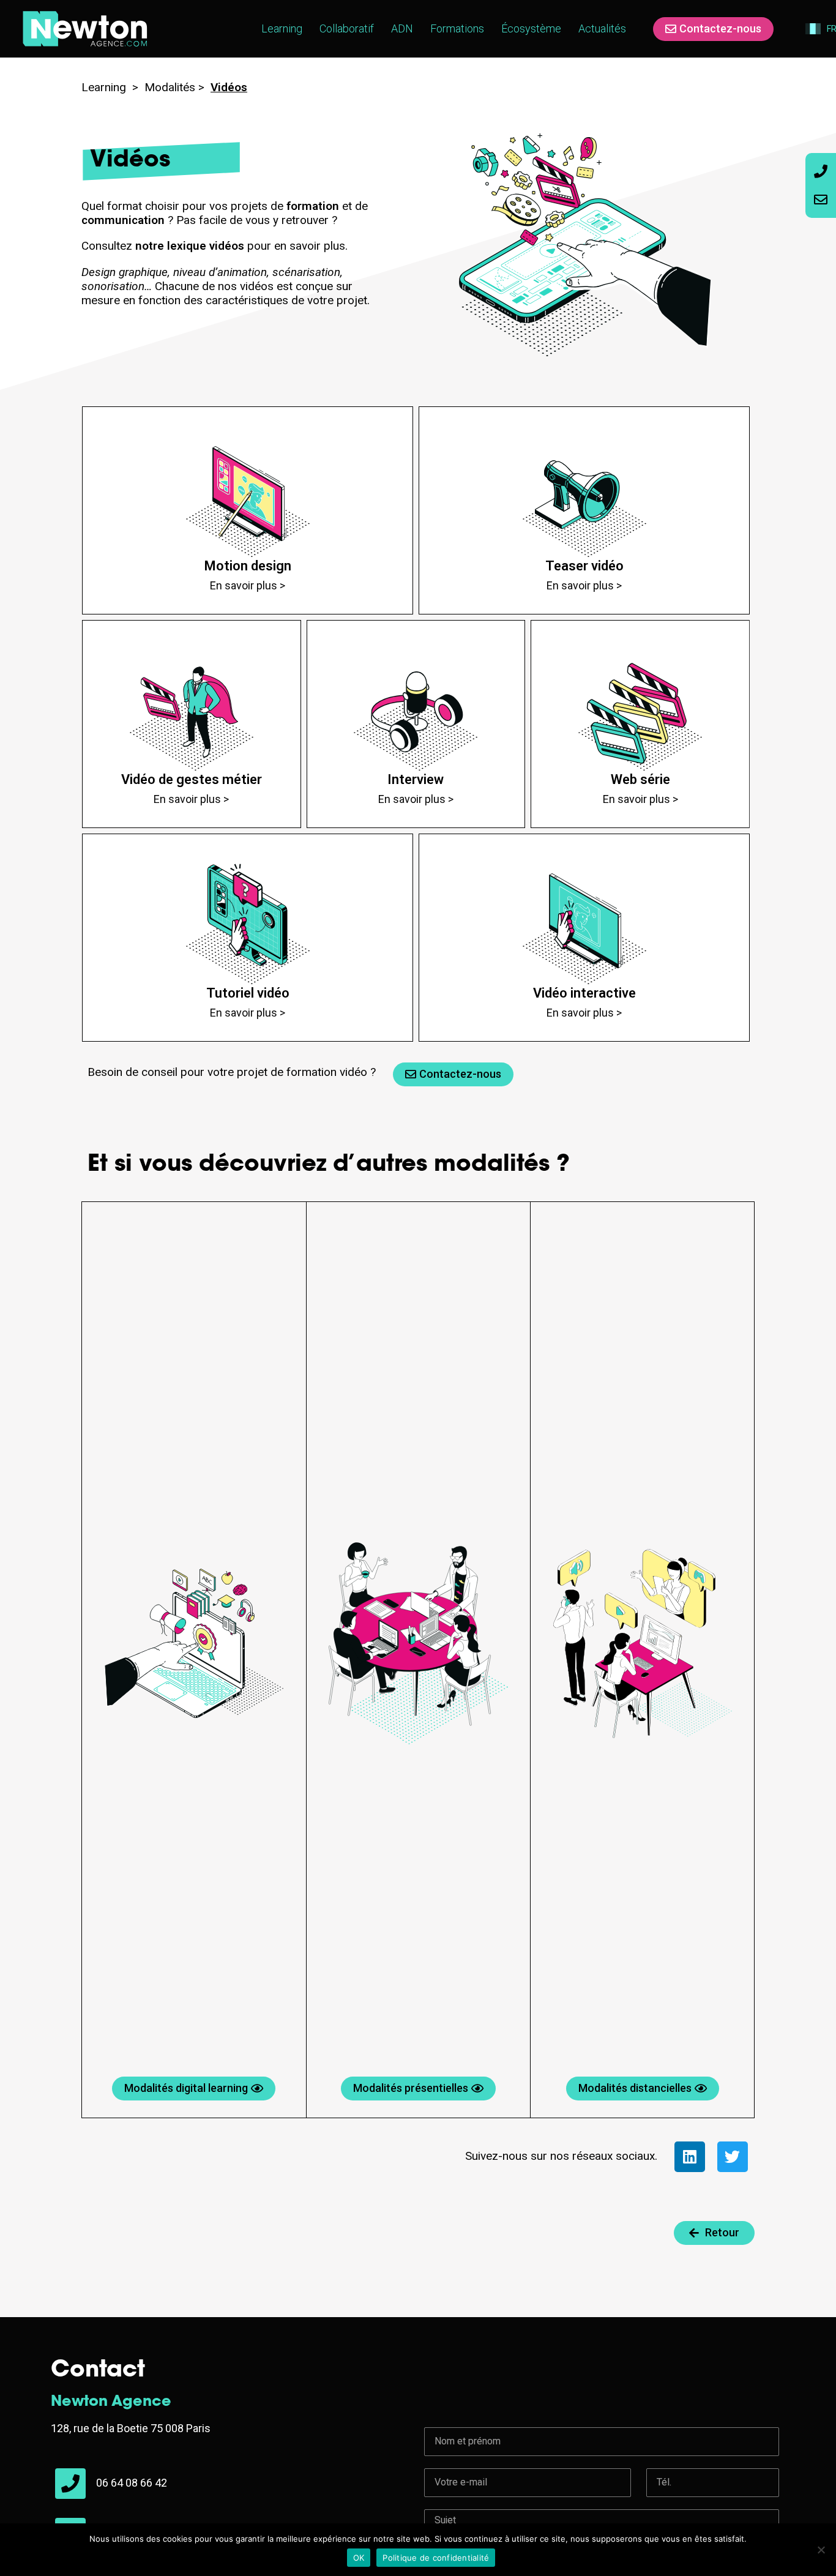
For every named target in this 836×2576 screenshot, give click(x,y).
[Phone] (821, 171)
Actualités (602, 28)
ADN (402, 28)
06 (103, 2483)
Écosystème (531, 28)
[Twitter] (733, 2157)
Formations (457, 28)
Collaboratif (347, 28)
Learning (282, 28)
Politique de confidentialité (436, 2558)
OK (359, 2558)
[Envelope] (821, 200)
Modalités (170, 87)
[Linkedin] (690, 2157)
